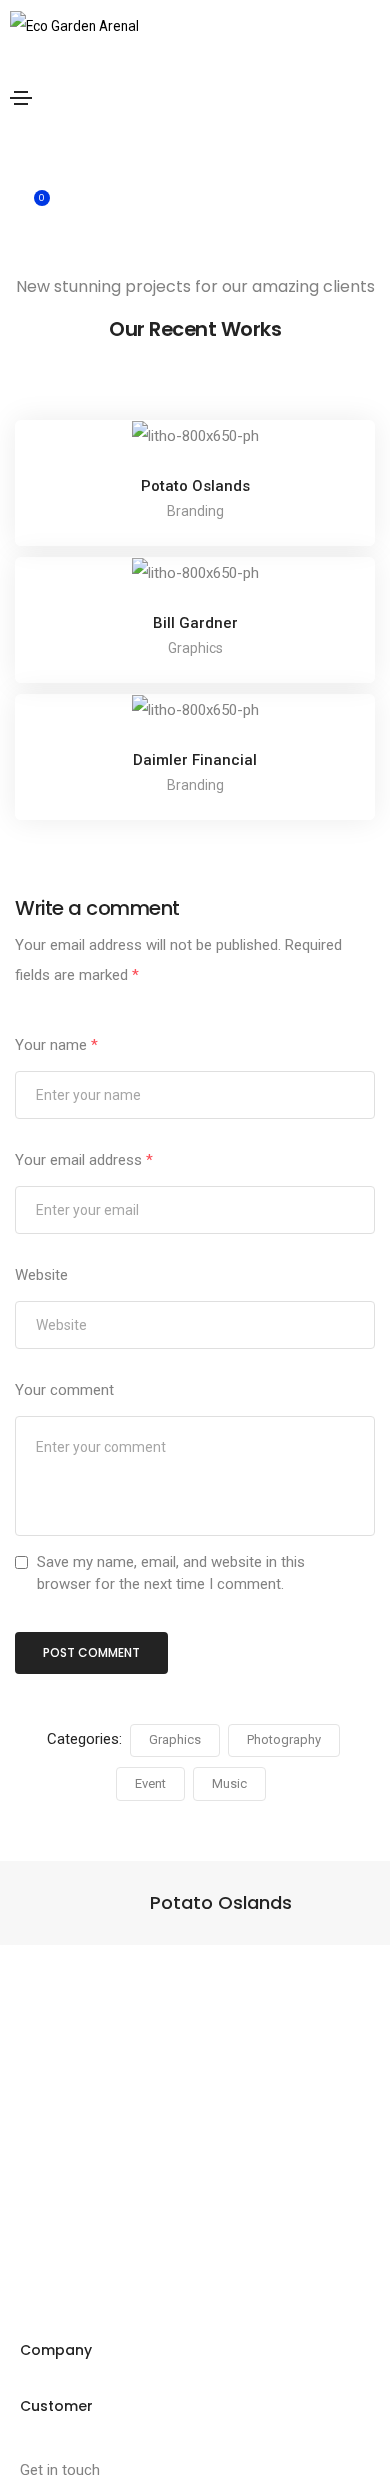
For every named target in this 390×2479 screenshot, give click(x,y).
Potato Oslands (195, 486)
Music (229, 1783)
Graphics (175, 1739)
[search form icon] (203, 151)
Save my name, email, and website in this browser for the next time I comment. (171, 1573)
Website (41, 1275)
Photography (284, 1739)
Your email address (84, 1160)
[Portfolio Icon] (195, 451)
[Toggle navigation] (21, 98)
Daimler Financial (195, 760)
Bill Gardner (195, 623)
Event (150, 1783)
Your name (56, 1045)
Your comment (64, 1390)
